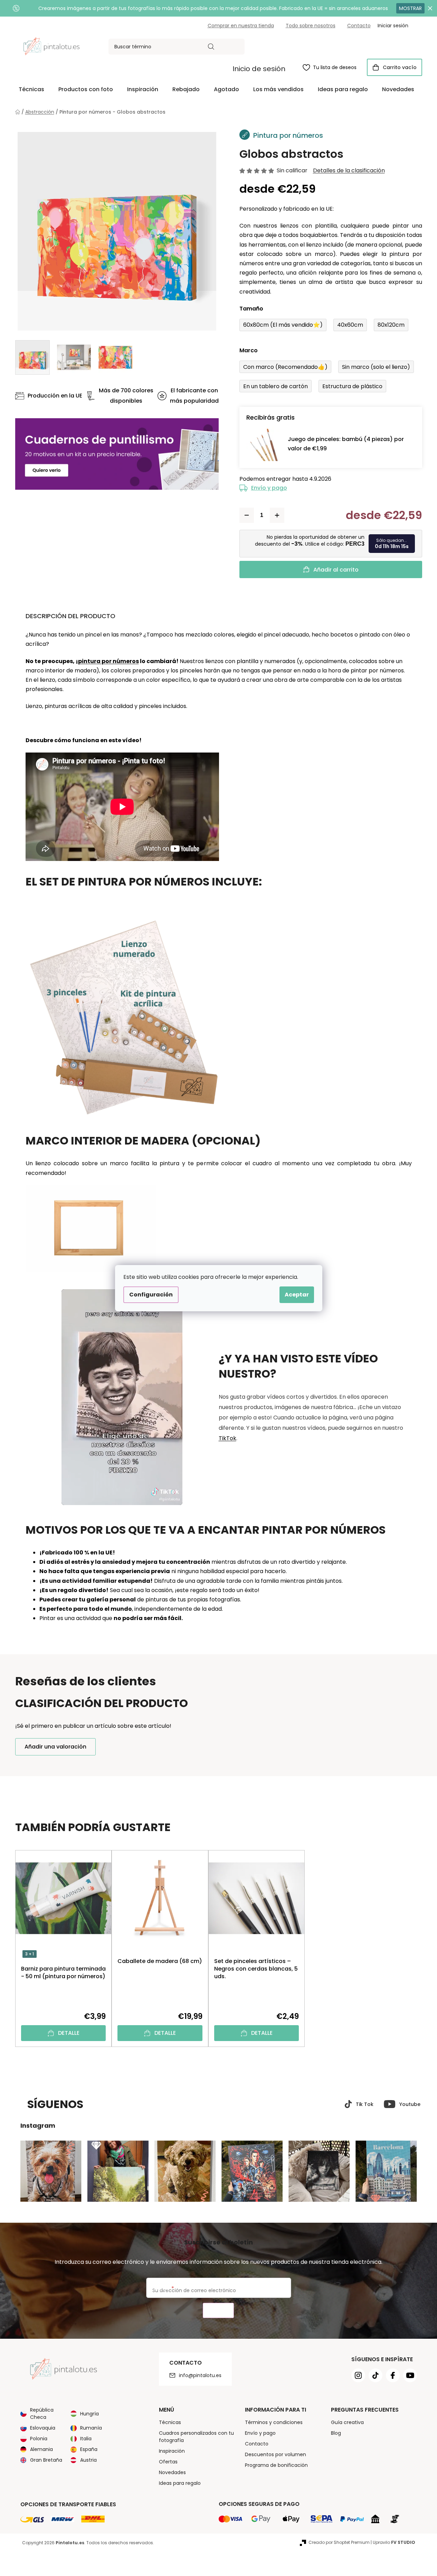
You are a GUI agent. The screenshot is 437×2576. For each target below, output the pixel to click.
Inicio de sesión (259, 69)
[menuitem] (31, 89)
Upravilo (394, 2542)
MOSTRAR (410, 8)
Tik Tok (365, 2104)
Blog (336, 2433)
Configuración (151, 1295)
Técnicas (170, 2422)
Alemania (41, 2449)
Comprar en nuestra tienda (241, 26)
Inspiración (172, 2451)
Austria (88, 2460)
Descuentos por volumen (275, 2454)
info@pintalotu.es (200, 2375)
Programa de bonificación (276, 2465)
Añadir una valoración (55, 1747)
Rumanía (91, 2428)
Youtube (410, 2104)
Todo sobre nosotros (311, 26)
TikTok (227, 1438)
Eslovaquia (43, 2428)
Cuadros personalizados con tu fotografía (196, 2437)
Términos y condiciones (274, 2422)
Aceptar (297, 1295)
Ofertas (168, 2462)
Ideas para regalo (180, 2483)
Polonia (39, 2439)
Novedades (172, 2472)
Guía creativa (347, 2422)
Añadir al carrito (336, 570)
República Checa (42, 2414)
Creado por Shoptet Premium (339, 2542)
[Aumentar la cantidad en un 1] (277, 515)
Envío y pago (269, 488)
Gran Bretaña (46, 2460)
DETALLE (69, 2033)
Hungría (89, 2414)
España (89, 2449)
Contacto (359, 26)
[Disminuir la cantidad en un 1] (247, 515)
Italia (86, 2439)
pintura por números (108, 661)
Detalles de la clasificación (349, 171)
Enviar (218, 2311)
